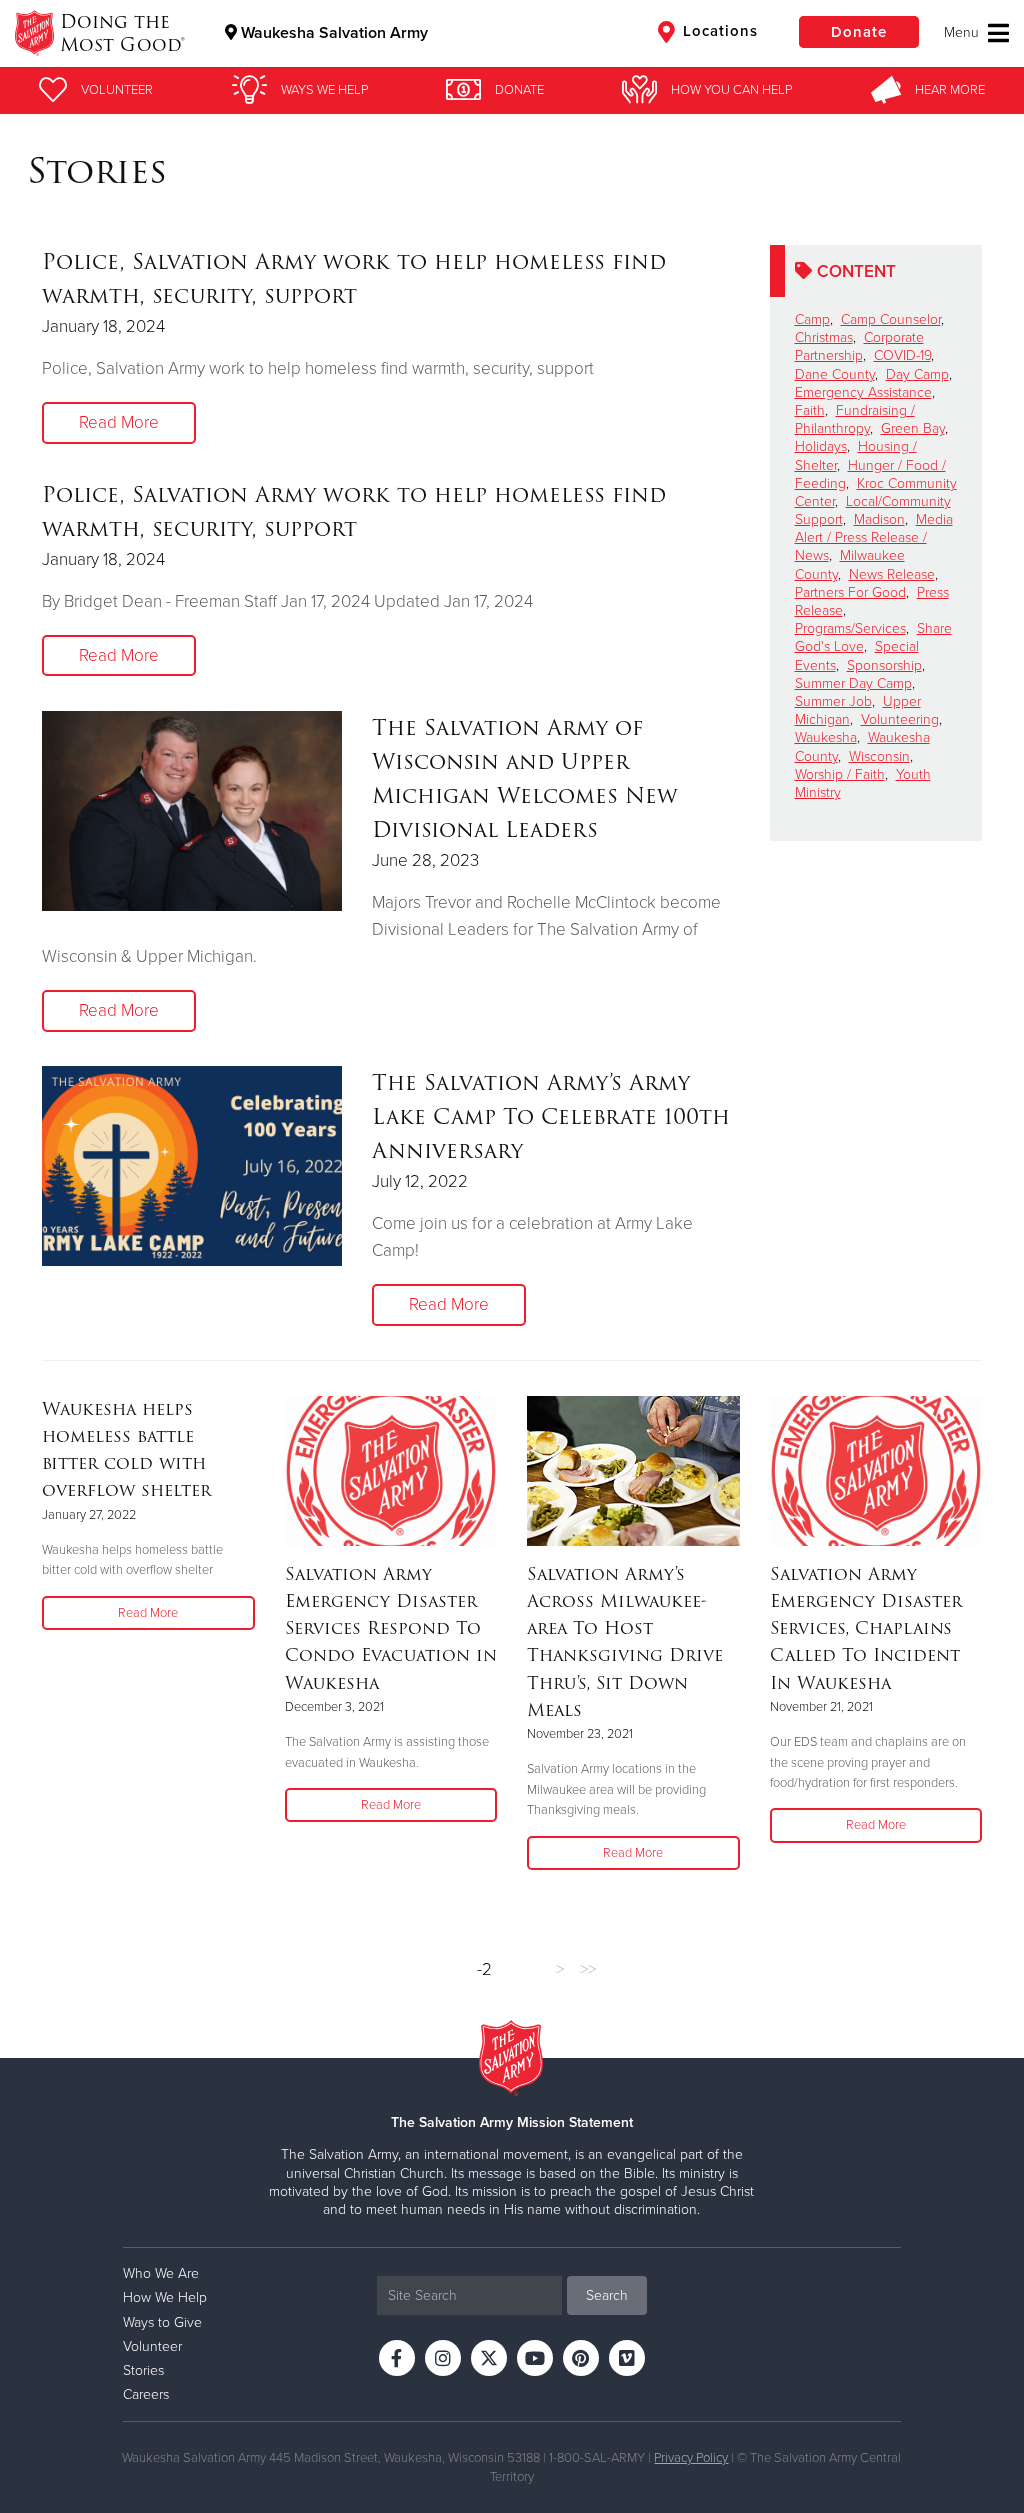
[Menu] (976, 33)
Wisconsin (879, 756)
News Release (892, 574)
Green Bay (913, 428)
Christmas (824, 337)
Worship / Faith (840, 774)
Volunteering (900, 719)
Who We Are (161, 2273)
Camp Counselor (891, 319)
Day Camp (917, 374)
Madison (879, 519)
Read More (119, 422)
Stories (143, 2370)
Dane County (835, 374)
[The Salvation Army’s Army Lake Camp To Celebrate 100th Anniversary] (192, 1166)
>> (588, 1969)
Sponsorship (884, 665)
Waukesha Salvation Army (332, 33)
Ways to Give (162, 2322)
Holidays (821, 446)
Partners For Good (850, 592)
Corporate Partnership (859, 346)
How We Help (165, 2297)
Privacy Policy (691, 2458)
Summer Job (833, 701)
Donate (859, 32)
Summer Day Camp (853, 683)
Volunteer (152, 2346)
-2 (484, 1969)
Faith (810, 410)
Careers (146, 2394)
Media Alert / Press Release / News (874, 537)
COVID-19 (902, 355)
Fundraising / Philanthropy (855, 419)
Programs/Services (850, 628)
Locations (718, 31)
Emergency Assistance (863, 392)
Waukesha (826, 737)
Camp (812, 319)
